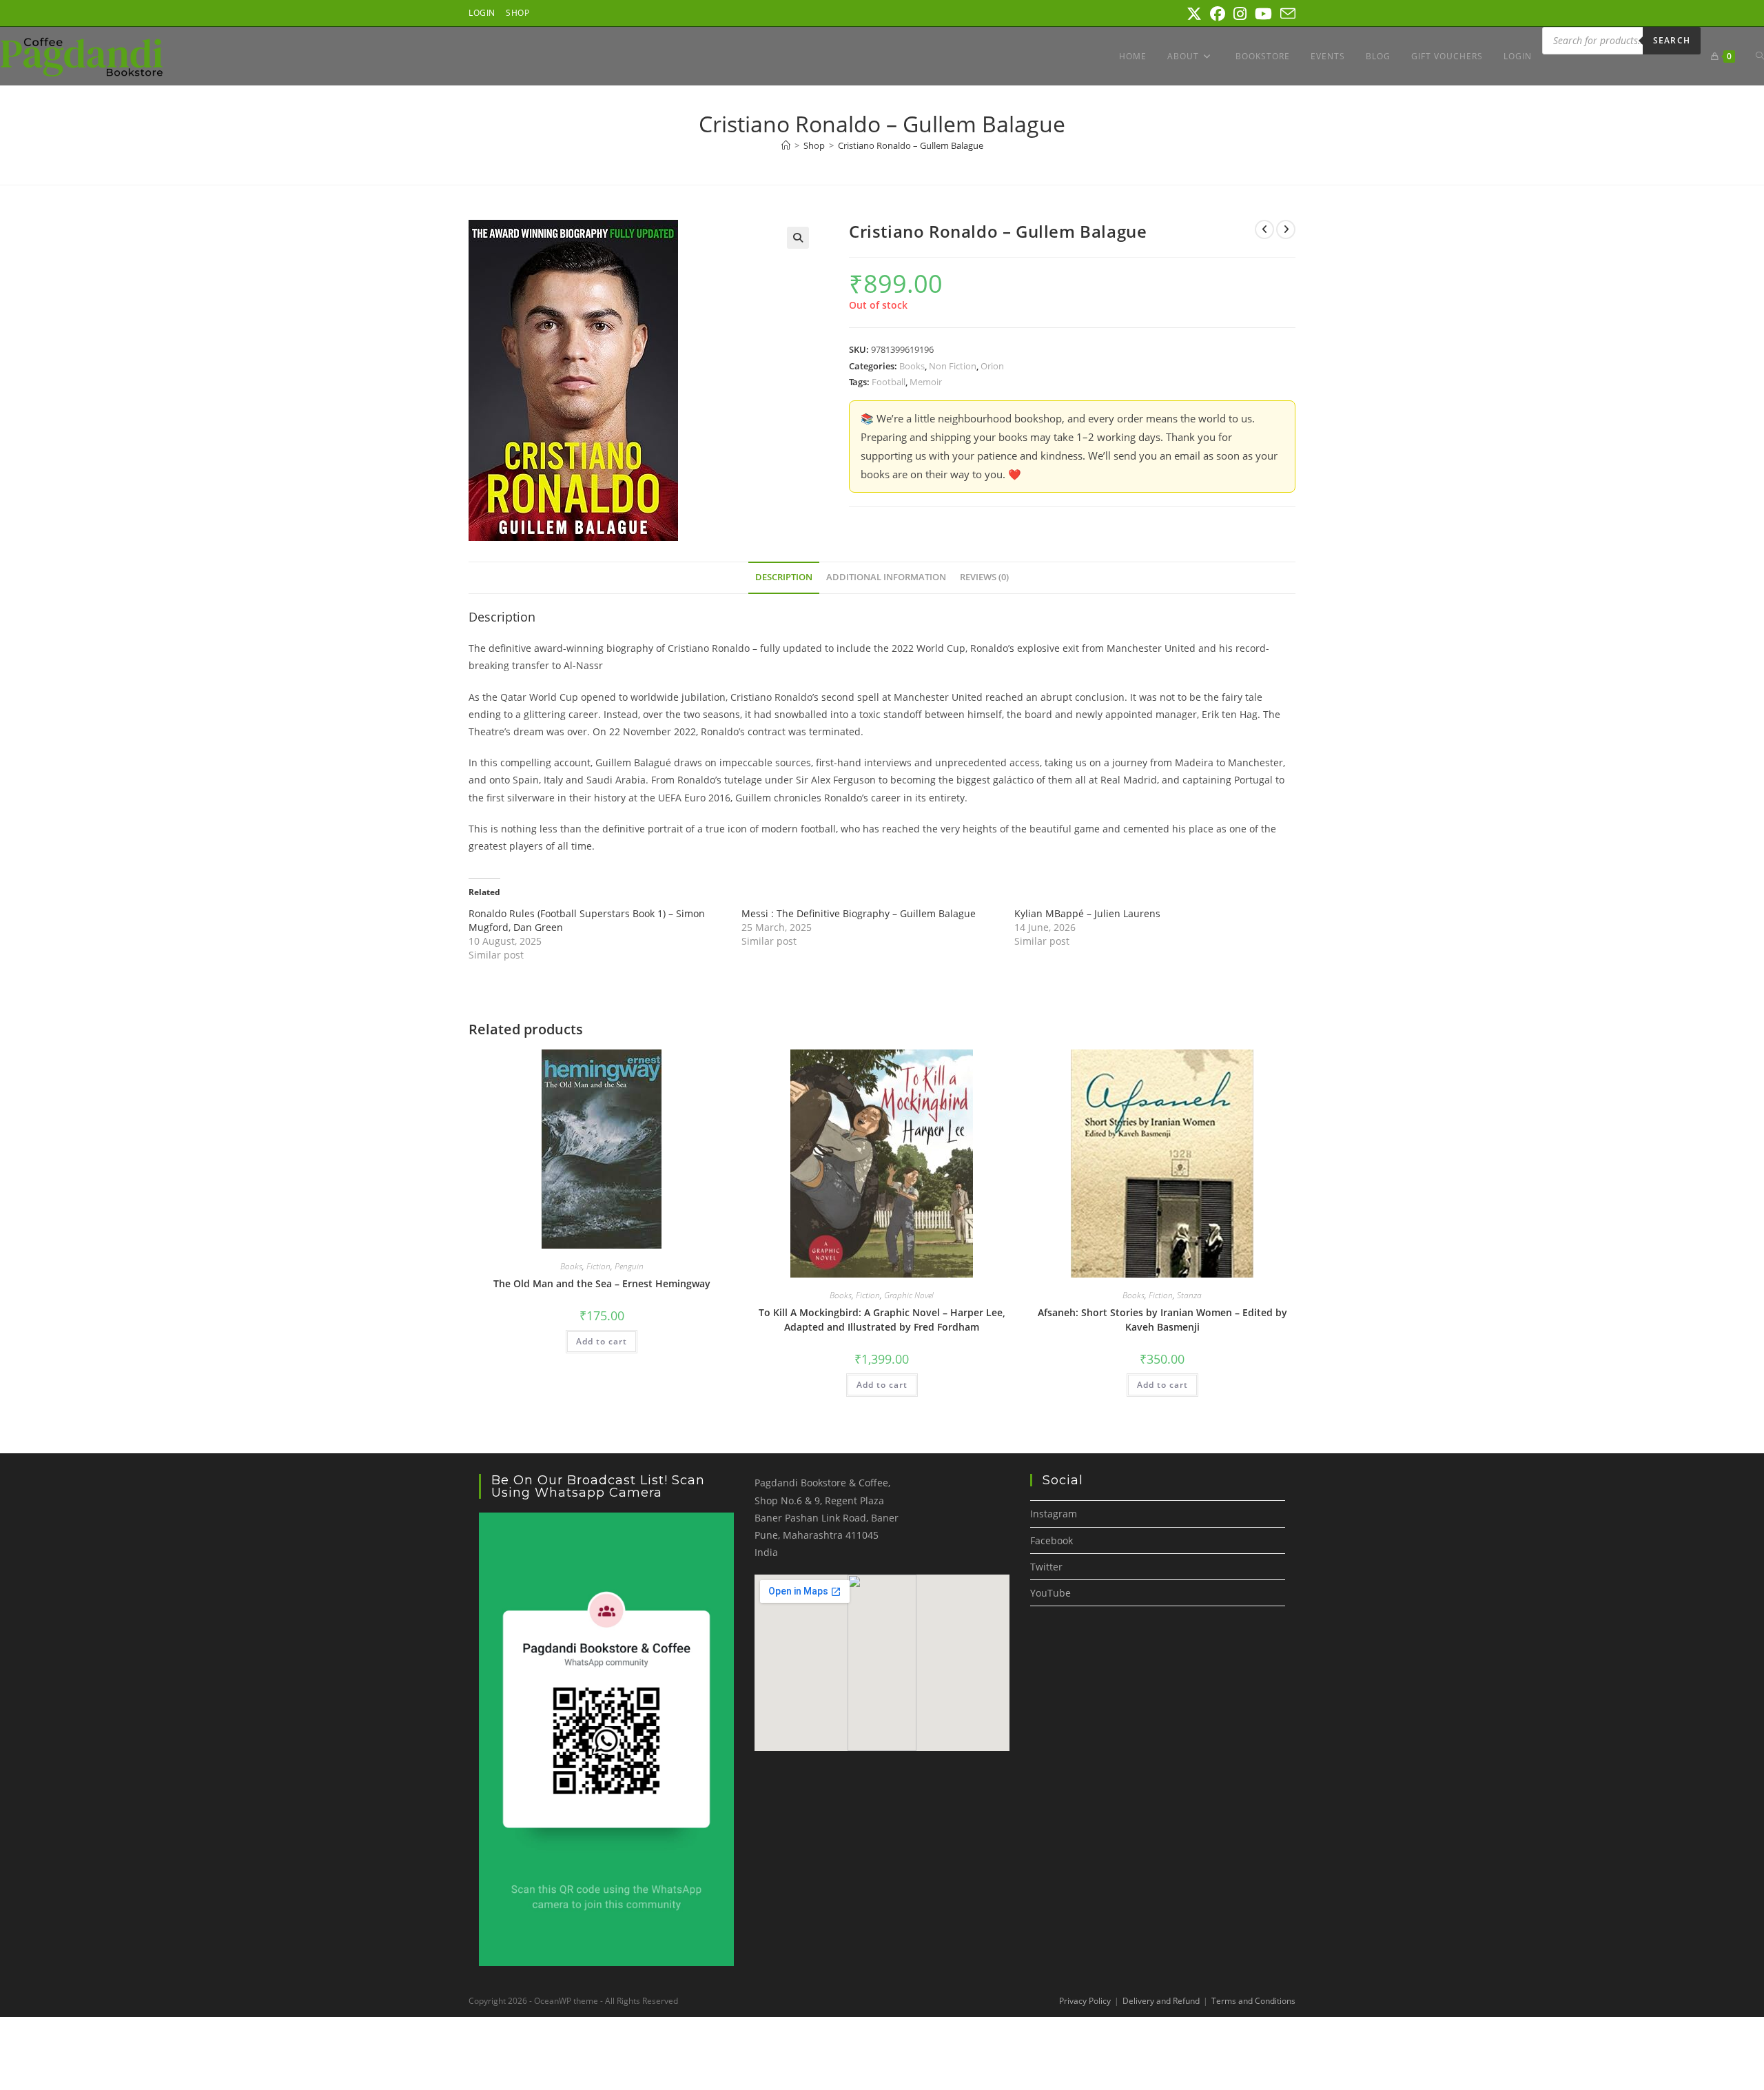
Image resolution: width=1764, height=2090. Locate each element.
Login (482, 13)
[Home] (786, 145)
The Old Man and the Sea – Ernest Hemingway (602, 1283)
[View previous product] (1264, 229)
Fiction (598, 1266)
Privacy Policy (1085, 2001)
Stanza (1189, 1295)
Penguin (629, 1266)
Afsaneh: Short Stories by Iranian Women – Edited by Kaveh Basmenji (1162, 1320)
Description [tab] (784, 577)
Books (912, 366)
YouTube (1050, 1593)
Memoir (926, 382)
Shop (517, 13)
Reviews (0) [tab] (984, 577)
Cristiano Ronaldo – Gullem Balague (911, 145)
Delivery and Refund (1161, 2001)
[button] (798, 238)
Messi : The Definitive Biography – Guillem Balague (859, 913)
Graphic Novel (909, 1295)
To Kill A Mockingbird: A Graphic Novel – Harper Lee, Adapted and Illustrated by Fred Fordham (882, 1320)
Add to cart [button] (602, 1341)
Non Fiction (953, 366)
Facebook (1052, 1540)
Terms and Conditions (1253, 2001)
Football (889, 382)
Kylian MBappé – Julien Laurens (1087, 913)
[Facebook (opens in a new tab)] (1218, 14)
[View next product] (1286, 229)
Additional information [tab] (886, 577)
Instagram (1054, 1514)
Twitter (1046, 1567)
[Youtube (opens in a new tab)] (1263, 14)
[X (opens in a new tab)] (1194, 14)
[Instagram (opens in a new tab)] (1240, 14)
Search (1672, 40)
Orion (992, 366)
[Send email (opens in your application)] (1286, 14)
